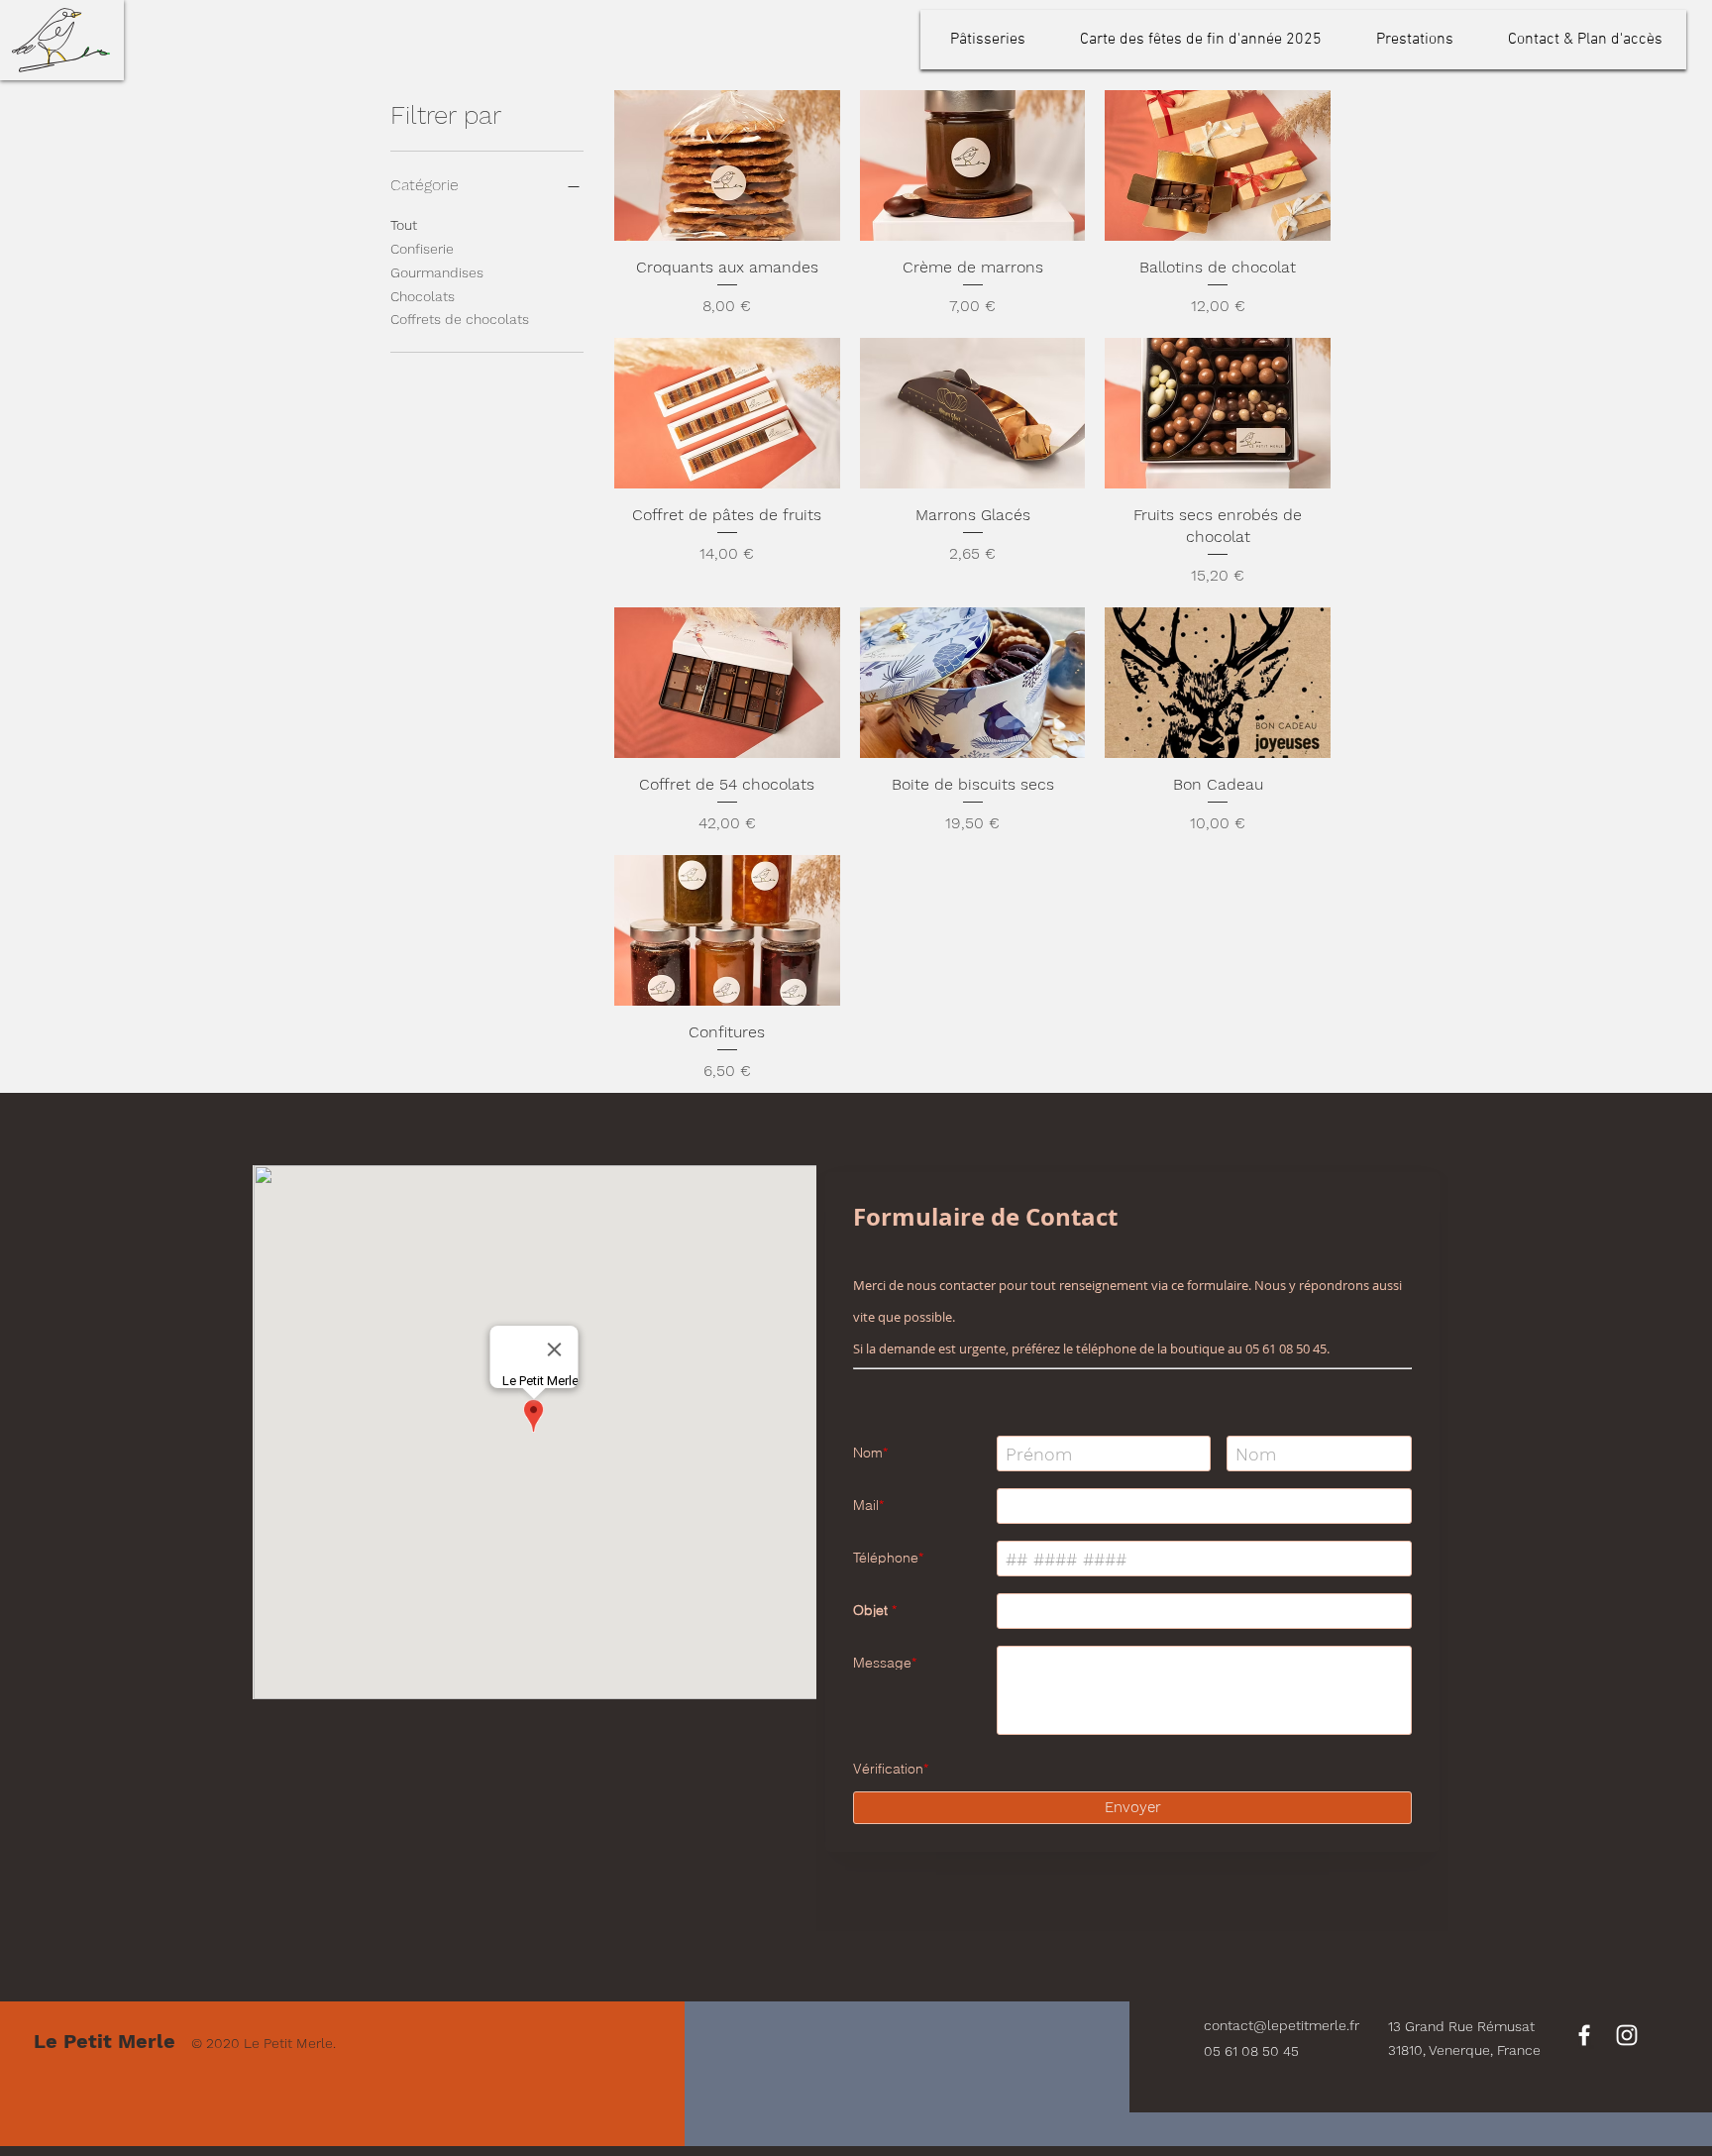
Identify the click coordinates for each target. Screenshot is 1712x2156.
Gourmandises (437, 272)
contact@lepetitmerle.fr (1282, 1965)
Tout (404, 225)
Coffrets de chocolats (460, 319)
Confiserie (422, 249)
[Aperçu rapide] (727, 165)
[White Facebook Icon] (1584, 1975)
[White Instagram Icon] (1627, 1975)
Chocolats (423, 296)
